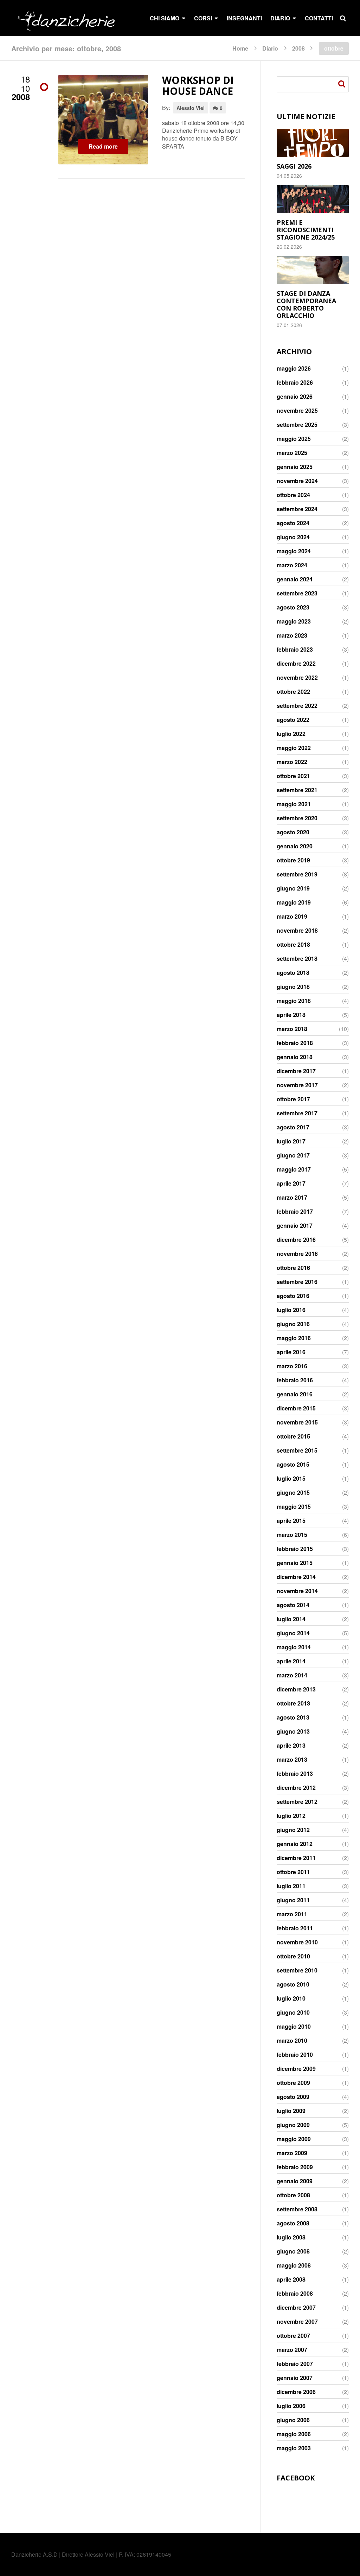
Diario (270, 48)
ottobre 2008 (293, 2195)
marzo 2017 (292, 1198)
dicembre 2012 (296, 1788)
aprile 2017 (291, 1183)
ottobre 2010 (293, 1956)
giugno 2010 (293, 2013)
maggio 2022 (294, 748)
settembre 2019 (297, 874)
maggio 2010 (294, 2027)
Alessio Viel (191, 108)
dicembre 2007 (296, 2308)
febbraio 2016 (295, 1380)
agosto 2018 (293, 973)
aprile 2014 (291, 1661)
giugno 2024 (293, 537)
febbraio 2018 (295, 1043)
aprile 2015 (291, 1521)
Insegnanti (244, 18)
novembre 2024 (297, 481)
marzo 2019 (292, 917)
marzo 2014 (292, 1675)
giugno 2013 (293, 1732)
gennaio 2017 (295, 1226)
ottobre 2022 (293, 692)
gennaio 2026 (295, 397)
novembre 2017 (297, 1085)
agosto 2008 (293, 2223)
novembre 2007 (297, 2322)
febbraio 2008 (295, 2294)
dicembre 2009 (296, 2069)
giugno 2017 (293, 1155)
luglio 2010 (291, 1998)
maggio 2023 (294, 621)
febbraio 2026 (295, 383)
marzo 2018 (292, 1029)
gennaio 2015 (295, 1563)
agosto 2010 (293, 1984)
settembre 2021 (297, 790)
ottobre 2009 (293, 2083)
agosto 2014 (293, 1605)
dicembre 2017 (296, 1071)
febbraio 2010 (295, 2055)
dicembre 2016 (296, 1240)
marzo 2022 (292, 762)
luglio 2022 (291, 734)
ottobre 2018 (293, 945)
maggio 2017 (294, 1169)
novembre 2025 (297, 411)
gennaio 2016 (295, 1394)
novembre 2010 (297, 1942)
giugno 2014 (293, 1633)
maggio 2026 (294, 369)
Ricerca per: (343, 84)
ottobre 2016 (293, 1268)
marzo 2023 (292, 635)
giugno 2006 (293, 2420)
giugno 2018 (293, 987)
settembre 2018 (297, 959)
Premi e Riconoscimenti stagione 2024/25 (306, 230)
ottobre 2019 (293, 860)
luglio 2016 (291, 1310)
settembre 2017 (297, 1113)
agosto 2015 (293, 1465)
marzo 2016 (292, 1366)
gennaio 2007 (295, 2378)
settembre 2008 (297, 2209)
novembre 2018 (297, 931)
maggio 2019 (294, 902)
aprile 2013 (291, 1746)
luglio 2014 (291, 1619)
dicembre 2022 (296, 664)
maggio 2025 (294, 439)
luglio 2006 (291, 2406)
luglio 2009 (291, 2111)
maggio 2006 (294, 2434)
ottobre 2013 (293, 1703)
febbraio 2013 (295, 1774)
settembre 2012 (297, 1802)
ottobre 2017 (293, 1099)
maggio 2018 (294, 1001)
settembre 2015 (297, 1450)
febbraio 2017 (295, 1212)
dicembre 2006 (296, 2392)
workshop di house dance (198, 86)
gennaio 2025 (295, 467)
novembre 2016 (297, 1254)
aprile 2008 (291, 2280)
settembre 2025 (297, 425)
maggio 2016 (294, 1338)
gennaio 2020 (295, 846)
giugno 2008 (293, 2251)
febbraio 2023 (295, 650)
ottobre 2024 (293, 495)
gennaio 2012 (295, 1844)
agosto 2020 (293, 832)
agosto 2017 (293, 1127)
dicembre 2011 (296, 1858)
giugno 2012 (293, 1830)
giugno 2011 (293, 1900)
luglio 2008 (291, 2237)
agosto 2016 (293, 1296)
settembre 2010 (297, 1970)
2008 (298, 48)
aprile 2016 (291, 1352)
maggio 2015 (294, 1507)
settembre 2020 (297, 818)
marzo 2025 (292, 453)
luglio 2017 (291, 1141)
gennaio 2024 (295, 579)
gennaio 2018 (295, 1057)
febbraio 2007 (295, 2364)
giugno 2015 (293, 1493)
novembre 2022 (297, 678)
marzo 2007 (292, 2350)
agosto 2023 (293, 607)
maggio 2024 (294, 551)
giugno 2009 (293, 2125)
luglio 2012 (291, 1816)
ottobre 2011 (293, 1872)
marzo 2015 (292, 1535)
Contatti (319, 18)
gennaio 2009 (295, 2181)
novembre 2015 (297, 1422)
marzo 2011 (292, 1914)
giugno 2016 (293, 1324)
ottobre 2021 (293, 776)
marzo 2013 (292, 1760)
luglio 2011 (291, 1886)
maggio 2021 (294, 804)
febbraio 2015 (295, 1549)
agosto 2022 (293, 720)
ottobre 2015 (293, 1436)
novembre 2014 (297, 1591)
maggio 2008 (294, 2265)
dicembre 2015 (296, 1408)
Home (240, 48)
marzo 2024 (292, 565)
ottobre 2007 (293, 2336)
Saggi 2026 (294, 166)
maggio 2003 (294, 2448)
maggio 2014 (294, 1647)
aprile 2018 (291, 1015)
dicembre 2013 (296, 1689)
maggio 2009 (294, 2139)
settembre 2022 (297, 706)
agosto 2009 (293, 2097)
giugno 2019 (293, 888)
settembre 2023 (297, 593)
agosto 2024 (293, 523)
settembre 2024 (297, 509)
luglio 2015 (291, 1479)
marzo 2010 (292, 2041)
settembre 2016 (297, 1282)
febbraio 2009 (295, 2167)
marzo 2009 (292, 2153)
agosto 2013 (293, 1717)
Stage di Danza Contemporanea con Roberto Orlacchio (306, 304)
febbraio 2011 (295, 1928)
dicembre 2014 (296, 1577)
